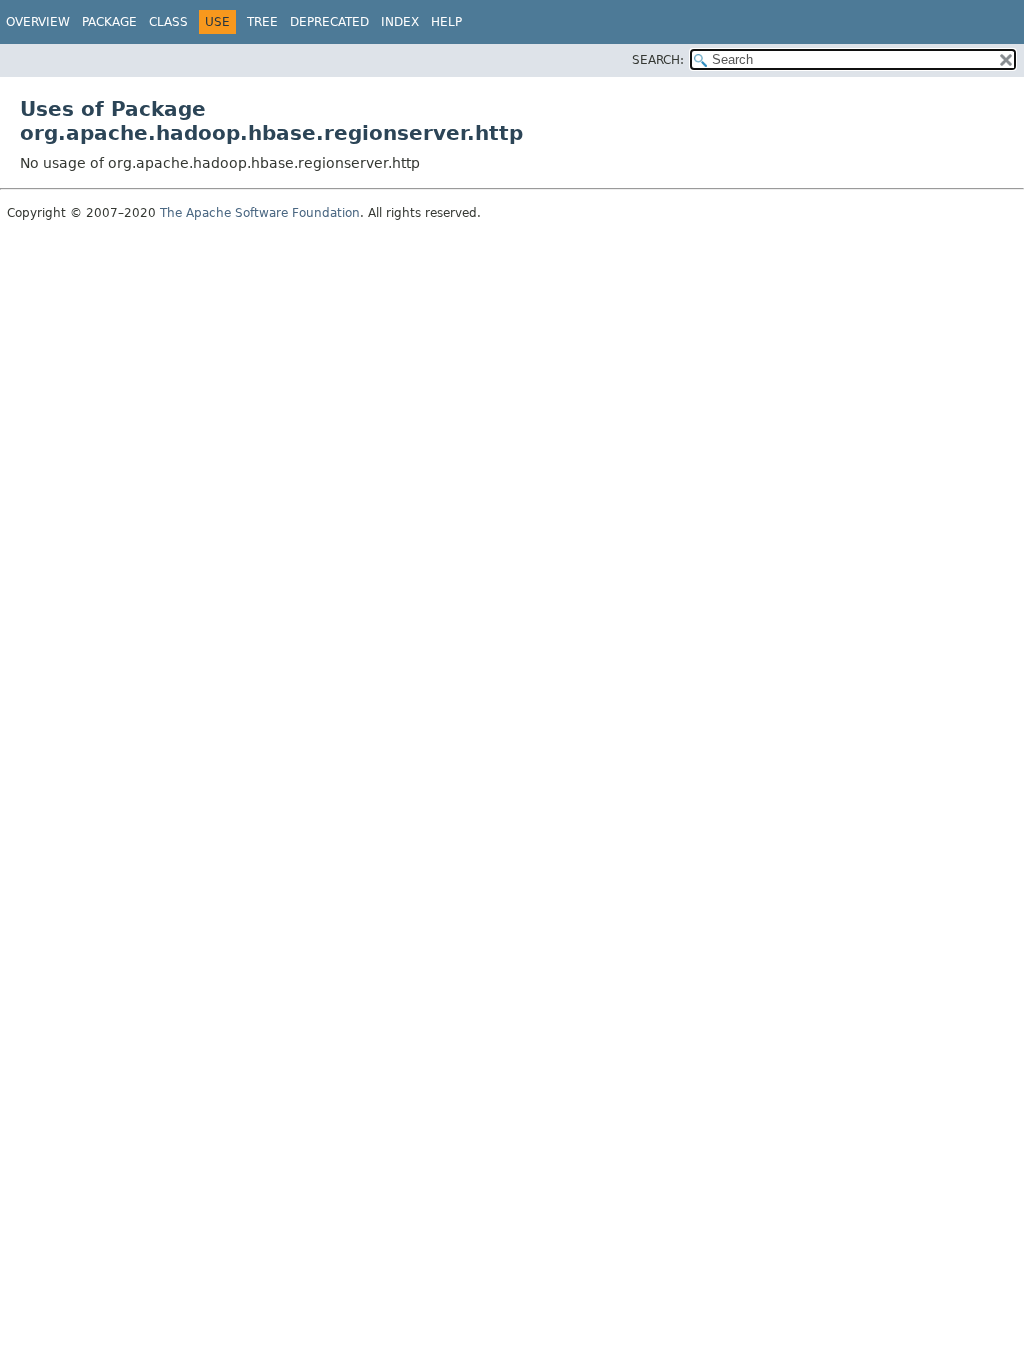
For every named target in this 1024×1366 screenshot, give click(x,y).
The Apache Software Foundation (260, 213)
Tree (262, 22)
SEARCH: (658, 60)
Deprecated (329, 22)
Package (109, 22)
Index (400, 22)
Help (446, 22)
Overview (38, 22)
